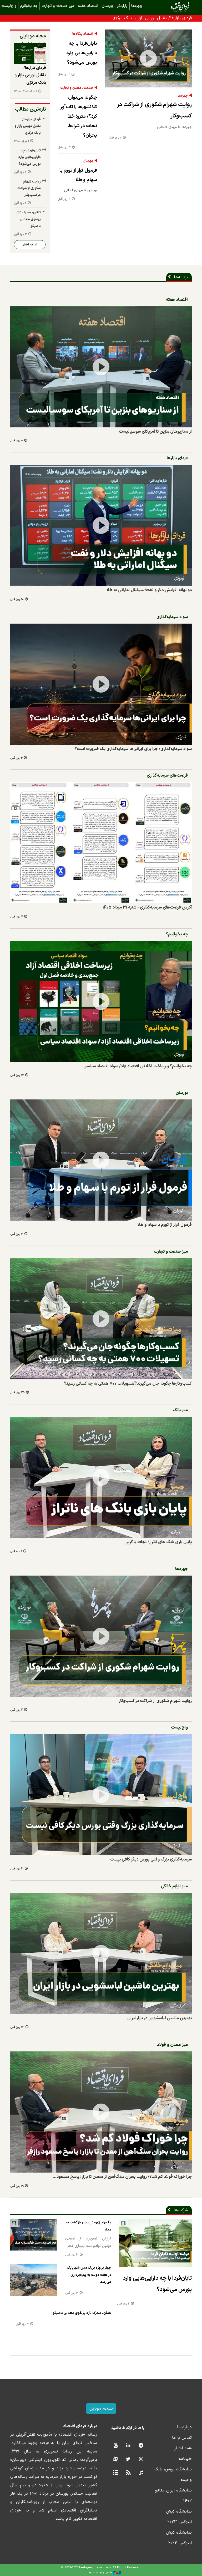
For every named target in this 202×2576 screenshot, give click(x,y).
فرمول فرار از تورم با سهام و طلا (78, 175)
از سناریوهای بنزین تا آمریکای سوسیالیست (155, 432)
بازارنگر (122, 6)
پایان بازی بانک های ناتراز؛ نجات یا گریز (159, 1542)
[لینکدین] (128, 2446)
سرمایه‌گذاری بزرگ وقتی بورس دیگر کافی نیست (151, 1859)
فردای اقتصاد (172, 7)
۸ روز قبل (17, 441)
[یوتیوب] (115, 2446)
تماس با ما (182, 2438)
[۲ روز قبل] (148, 58)
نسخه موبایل (101, 2409)
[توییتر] (128, 2459)
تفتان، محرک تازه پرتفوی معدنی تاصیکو (29, 219)
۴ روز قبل (64, 199)
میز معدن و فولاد (172, 2045)
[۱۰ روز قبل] (101, 525)
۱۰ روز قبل (17, 599)
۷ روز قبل (17, 917)
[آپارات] (115, 2459)
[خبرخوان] (128, 2473)
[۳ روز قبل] (101, 1795)
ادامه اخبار (30, 245)
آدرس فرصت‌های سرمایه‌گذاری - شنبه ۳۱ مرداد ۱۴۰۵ (147, 907)
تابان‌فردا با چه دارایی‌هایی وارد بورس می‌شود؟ (82, 53)
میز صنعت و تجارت (58, 6)
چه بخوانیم (29, 6)
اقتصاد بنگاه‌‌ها (83, 34)
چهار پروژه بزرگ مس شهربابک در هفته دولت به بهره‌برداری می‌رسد (89, 2275)
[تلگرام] (141, 2446)
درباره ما (184, 2427)
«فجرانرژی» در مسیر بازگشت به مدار (89, 2226)
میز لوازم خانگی (174, 1886)
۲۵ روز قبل (17, 1393)
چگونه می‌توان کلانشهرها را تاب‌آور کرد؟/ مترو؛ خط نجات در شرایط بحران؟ (79, 117)
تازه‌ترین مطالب (31, 109)
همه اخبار (183, 2448)
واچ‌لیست (179, 1728)
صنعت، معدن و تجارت (77, 88)
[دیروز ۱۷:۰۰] (30, 54)
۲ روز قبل (115, 138)
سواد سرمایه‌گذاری (172, 617)
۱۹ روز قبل (17, 2186)
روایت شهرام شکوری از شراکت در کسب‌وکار (154, 110)
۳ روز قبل (64, 148)
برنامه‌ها (181, 277)
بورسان (107, 6)
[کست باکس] (141, 2473)
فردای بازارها (177, 458)
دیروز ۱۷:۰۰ (21, 141)
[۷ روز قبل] (101, 843)
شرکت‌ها (181, 2210)
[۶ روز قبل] (101, 684)
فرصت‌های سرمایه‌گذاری (167, 776)
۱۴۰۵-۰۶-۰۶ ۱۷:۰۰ (26, 92)
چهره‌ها (137, 6)
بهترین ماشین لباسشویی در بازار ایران (160, 2018)
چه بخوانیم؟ (177, 934)
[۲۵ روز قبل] (101, 1319)
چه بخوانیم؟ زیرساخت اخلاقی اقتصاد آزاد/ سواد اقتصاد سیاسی (138, 1066)
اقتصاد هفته (88, 6)
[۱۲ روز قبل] (101, 1001)
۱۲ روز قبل (17, 1075)
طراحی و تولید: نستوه (100, 2573)
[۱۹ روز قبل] (101, 2112)
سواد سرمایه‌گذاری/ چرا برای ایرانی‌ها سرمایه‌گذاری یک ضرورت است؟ (133, 749)
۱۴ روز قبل (17, 2027)
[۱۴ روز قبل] (101, 1953)
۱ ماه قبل (16, 1551)
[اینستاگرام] (141, 2459)
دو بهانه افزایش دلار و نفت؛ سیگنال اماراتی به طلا (149, 590)
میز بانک (180, 1410)
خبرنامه (185, 2459)
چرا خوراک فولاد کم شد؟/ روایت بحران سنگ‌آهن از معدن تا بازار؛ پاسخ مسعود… (122, 2177)
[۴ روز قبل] (101, 1160)
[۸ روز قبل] (101, 367)
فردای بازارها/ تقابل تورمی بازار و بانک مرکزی (152, 18)
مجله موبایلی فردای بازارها (33, 40)
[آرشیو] (115, 2473)
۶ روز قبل (16, 758)
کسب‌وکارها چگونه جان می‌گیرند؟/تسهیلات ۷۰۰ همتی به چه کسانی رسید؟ (128, 1384)
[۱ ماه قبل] (101, 1477)
